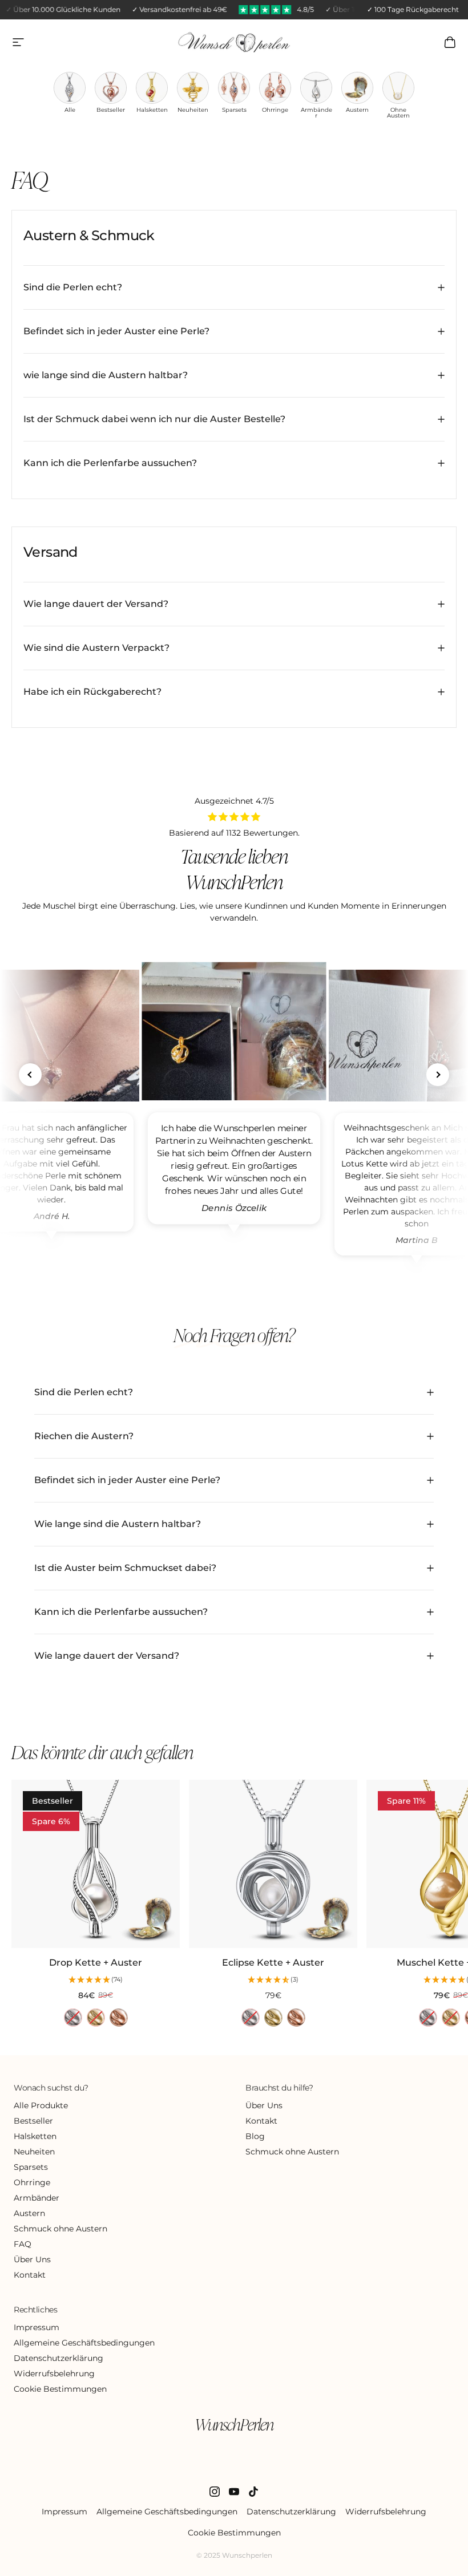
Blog (255, 2136)
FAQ (23, 2244)
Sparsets (31, 2167)
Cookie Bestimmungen (60, 2389)
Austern (29, 2213)
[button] (96, 1980)
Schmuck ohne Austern (60, 2229)
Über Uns (32, 2259)
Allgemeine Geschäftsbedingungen (84, 2343)
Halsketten (35, 2136)
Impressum (37, 2327)
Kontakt (30, 2275)
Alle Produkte (41, 2105)
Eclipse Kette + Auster (273, 1963)
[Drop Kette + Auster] (96, 1864)
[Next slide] (438, 1075)
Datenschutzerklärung (58, 2358)
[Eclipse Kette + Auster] (273, 1864)
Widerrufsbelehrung (54, 2374)
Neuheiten (34, 2152)
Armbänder (37, 2198)
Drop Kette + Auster (96, 1963)
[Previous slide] (30, 1075)
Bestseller (33, 2121)
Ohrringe (32, 2182)
